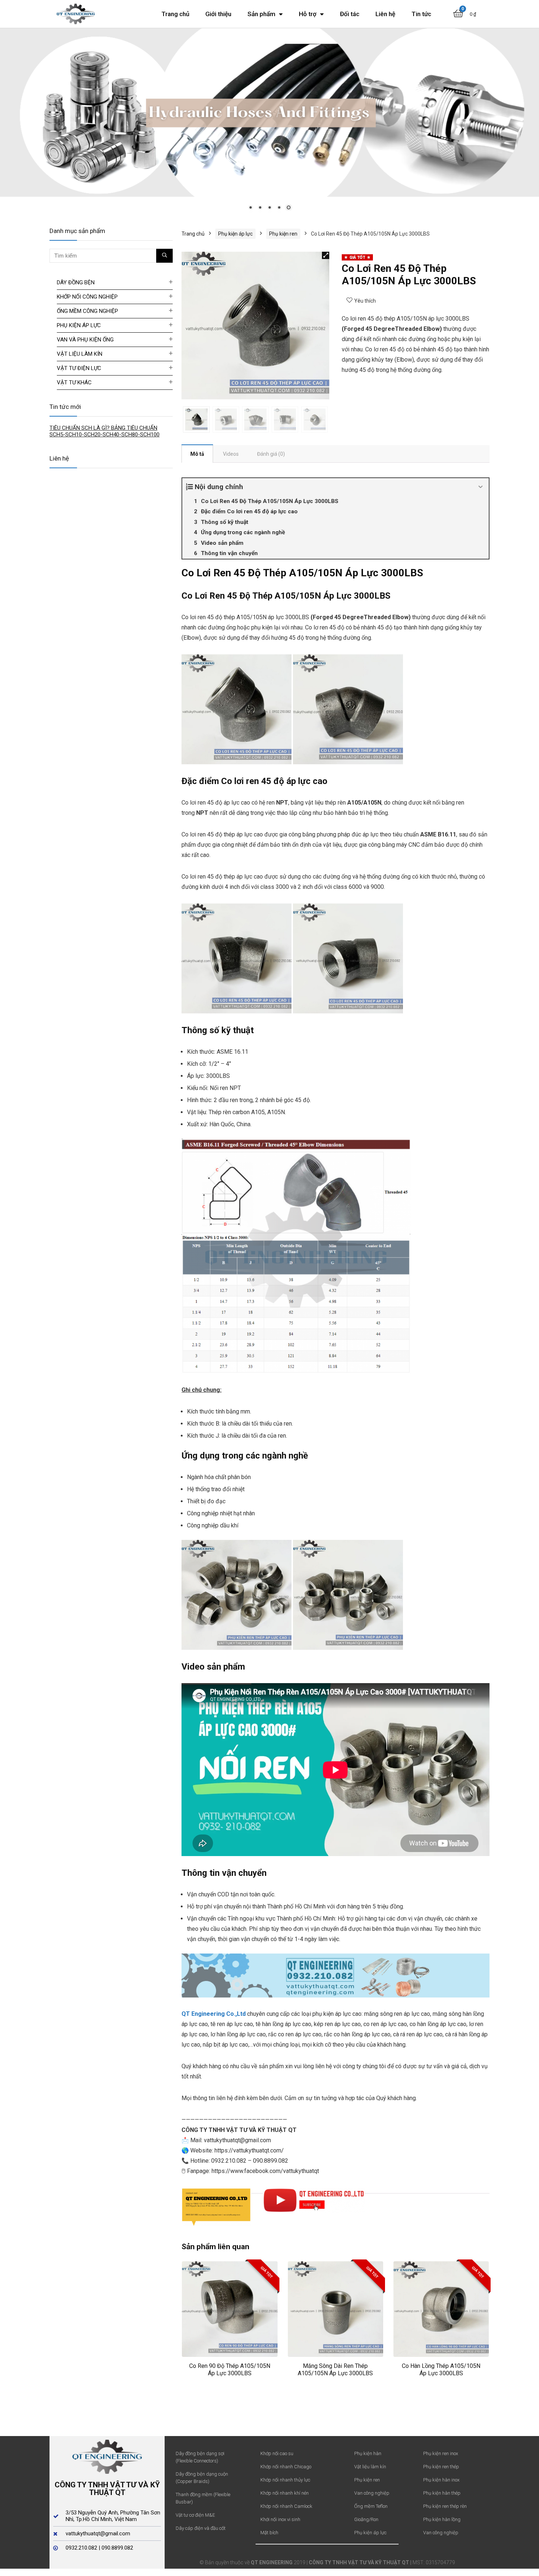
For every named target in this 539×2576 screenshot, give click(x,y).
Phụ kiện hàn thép (442, 2493)
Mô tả (197, 454)
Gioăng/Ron (366, 2519)
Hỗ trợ (308, 14)
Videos (231, 454)
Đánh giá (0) (271, 454)
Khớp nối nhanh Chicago (286, 2466)
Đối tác (350, 14)
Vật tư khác (74, 382)
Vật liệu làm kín (80, 354)
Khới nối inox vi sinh (280, 2519)
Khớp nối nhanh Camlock (286, 2506)
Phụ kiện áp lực (235, 233)
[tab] (197, 453)
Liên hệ (385, 14)
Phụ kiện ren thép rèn (445, 2506)
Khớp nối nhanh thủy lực (285, 2479)
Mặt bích (269, 2532)
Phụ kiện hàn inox (441, 2479)
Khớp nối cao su (277, 2453)
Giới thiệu (218, 14)
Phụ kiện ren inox (441, 2453)
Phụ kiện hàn (368, 2453)
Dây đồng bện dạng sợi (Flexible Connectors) (200, 2457)
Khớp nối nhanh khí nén (285, 2493)
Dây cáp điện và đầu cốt (201, 2528)
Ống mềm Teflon (371, 2506)
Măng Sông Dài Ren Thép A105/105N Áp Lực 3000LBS (335, 2369)
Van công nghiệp (372, 2493)
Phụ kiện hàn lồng (442, 2519)
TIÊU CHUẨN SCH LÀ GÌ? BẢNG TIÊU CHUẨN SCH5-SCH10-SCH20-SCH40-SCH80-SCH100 (104, 431)
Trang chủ (175, 14)
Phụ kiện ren (283, 233)
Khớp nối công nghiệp (87, 296)
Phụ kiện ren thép (441, 2466)
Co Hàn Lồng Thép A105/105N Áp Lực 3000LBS (441, 2369)
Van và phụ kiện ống (85, 339)
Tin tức (421, 14)
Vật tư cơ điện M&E (195, 2515)
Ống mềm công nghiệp (87, 311)
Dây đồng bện (76, 282)
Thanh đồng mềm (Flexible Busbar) (203, 2498)
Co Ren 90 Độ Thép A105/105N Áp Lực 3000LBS (230, 2369)
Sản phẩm (261, 14)
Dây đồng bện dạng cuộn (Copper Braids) (202, 2477)
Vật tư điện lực (79, 368)
